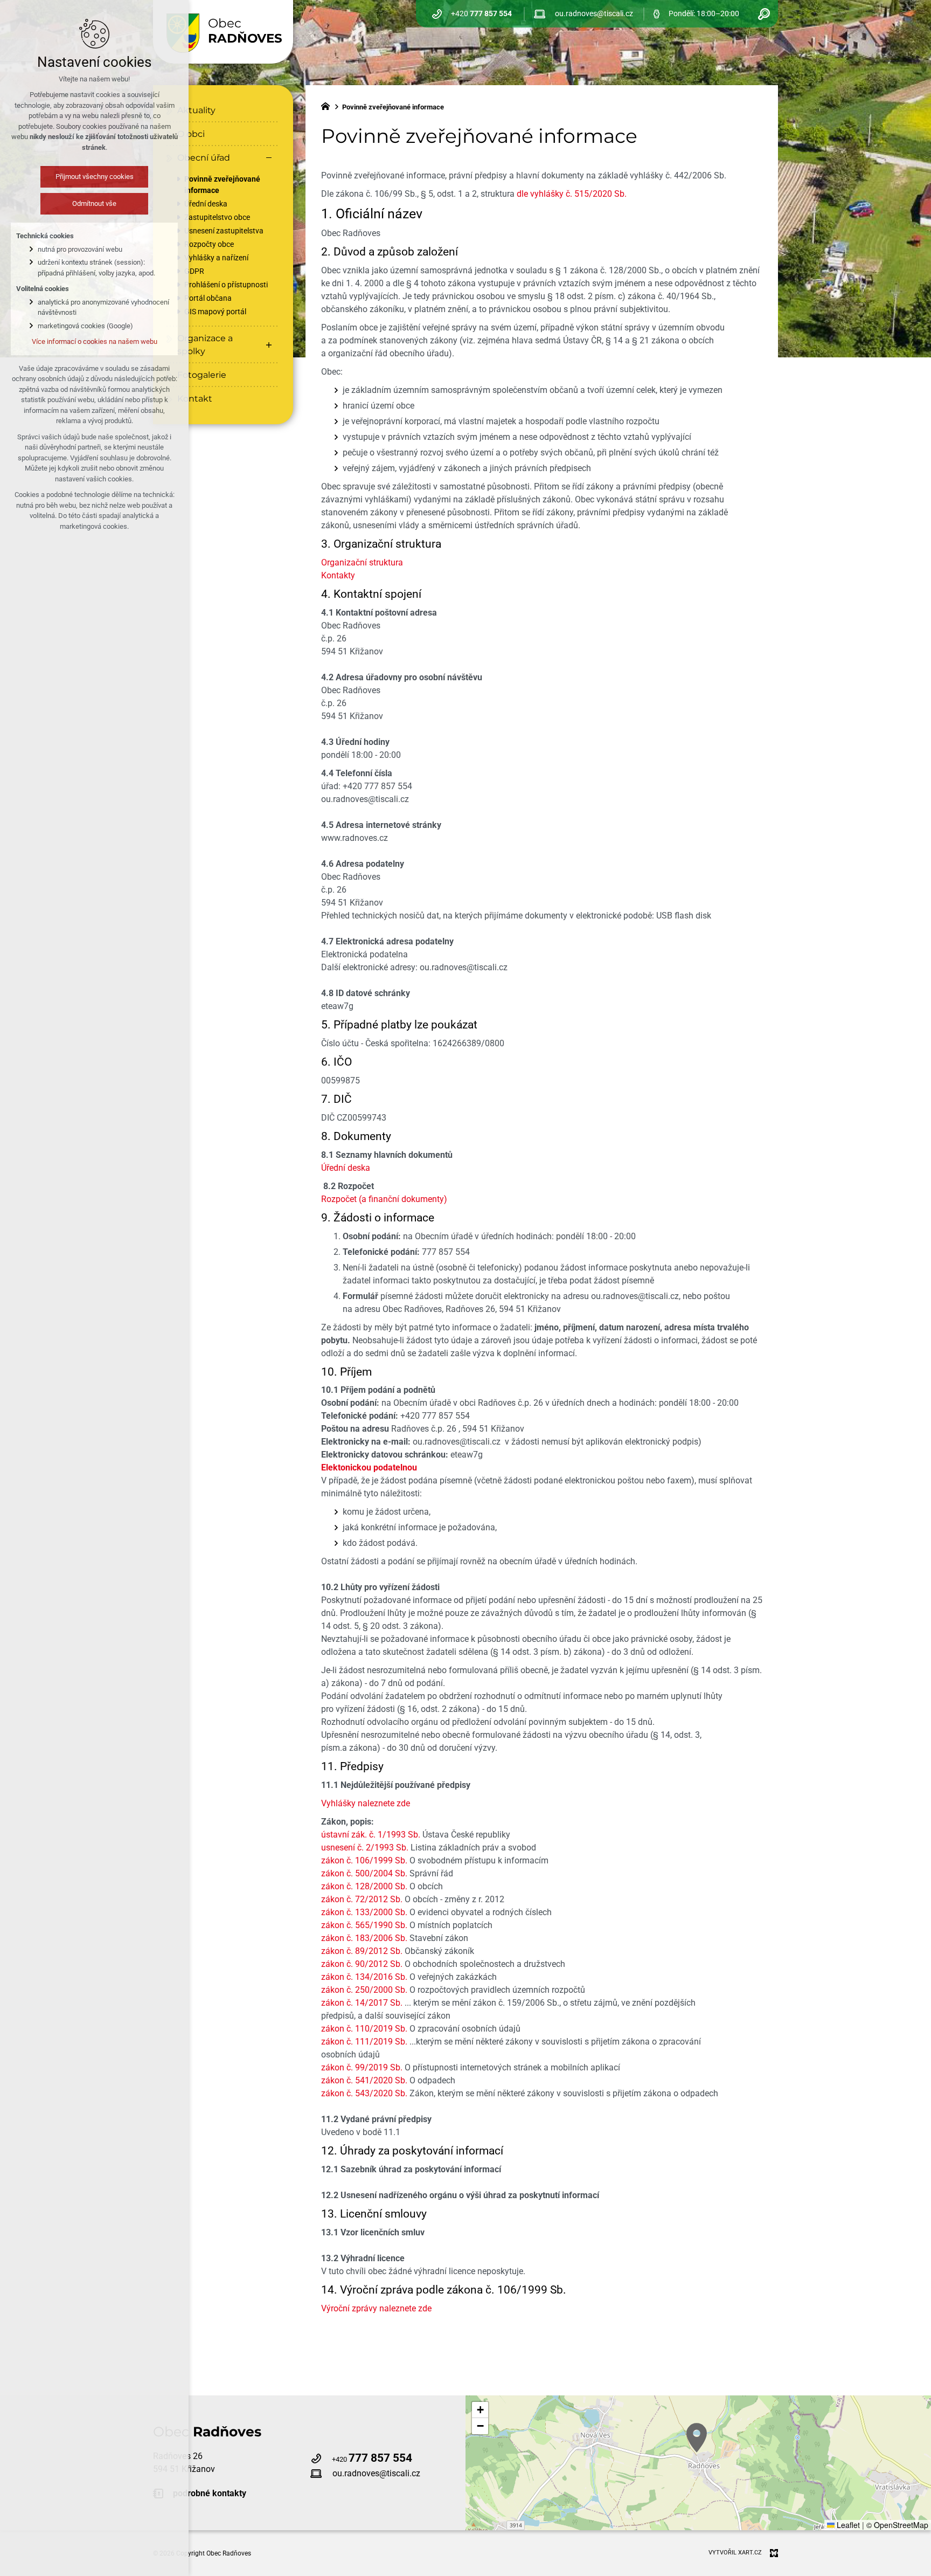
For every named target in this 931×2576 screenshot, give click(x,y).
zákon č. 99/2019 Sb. (362, 2067)
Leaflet (847, 2525)
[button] (697, 2438)
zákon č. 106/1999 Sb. (364, 1860)
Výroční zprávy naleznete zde (376, 2308)
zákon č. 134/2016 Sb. (364, 1977)
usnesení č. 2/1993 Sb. (365, 1848)
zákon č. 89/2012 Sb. (362, 1951)
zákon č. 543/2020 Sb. (364, 2093)
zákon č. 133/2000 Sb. (364, 1912)
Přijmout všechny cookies (95, 177)
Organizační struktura (362, 562)
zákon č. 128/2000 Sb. (364, 1886)
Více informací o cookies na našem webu (95, 341)
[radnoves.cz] (328, 105)
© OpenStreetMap (897, 2525)
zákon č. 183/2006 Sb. (364, 1938)
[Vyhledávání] (764, 14)
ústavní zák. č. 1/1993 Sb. (371, 1835)
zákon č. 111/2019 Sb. (364, 2042)
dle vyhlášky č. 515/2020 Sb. (572, 194)
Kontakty (338, 575)
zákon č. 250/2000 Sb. (364, 1990)
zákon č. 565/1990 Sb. (364, 1925)
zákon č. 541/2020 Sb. (364, 2080)
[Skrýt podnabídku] (269, 158)
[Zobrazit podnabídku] (269, 345)
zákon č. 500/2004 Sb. (364, 1873)
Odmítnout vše (94, 203)
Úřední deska (346, 1168)
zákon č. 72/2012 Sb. (362, 1899)
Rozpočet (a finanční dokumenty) (384, 1199)
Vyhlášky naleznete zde (366, 1803)
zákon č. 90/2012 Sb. (362, 1964)
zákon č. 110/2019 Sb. (364, 2029)
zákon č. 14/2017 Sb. (362, 2003)
